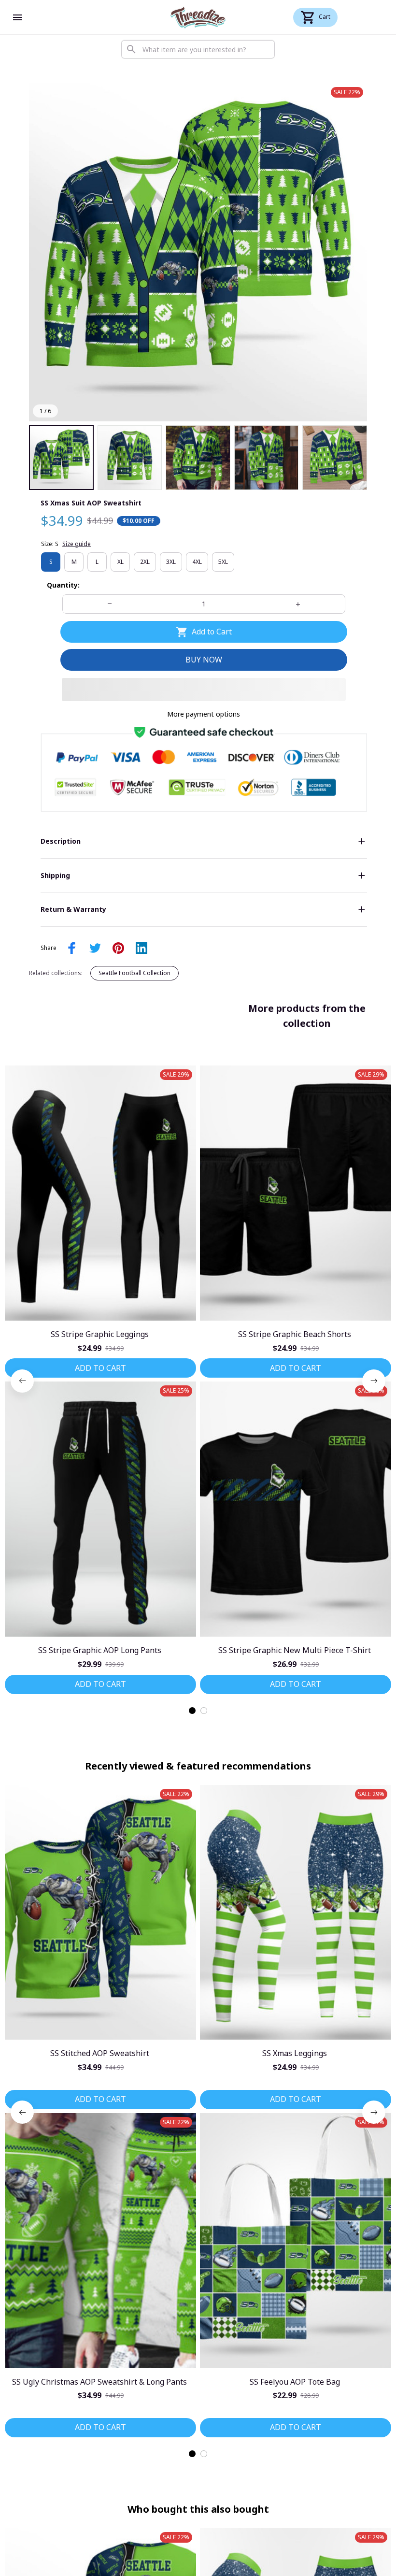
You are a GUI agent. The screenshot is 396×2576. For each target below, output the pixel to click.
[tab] (192, 1711)
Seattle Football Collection (134, 973)
